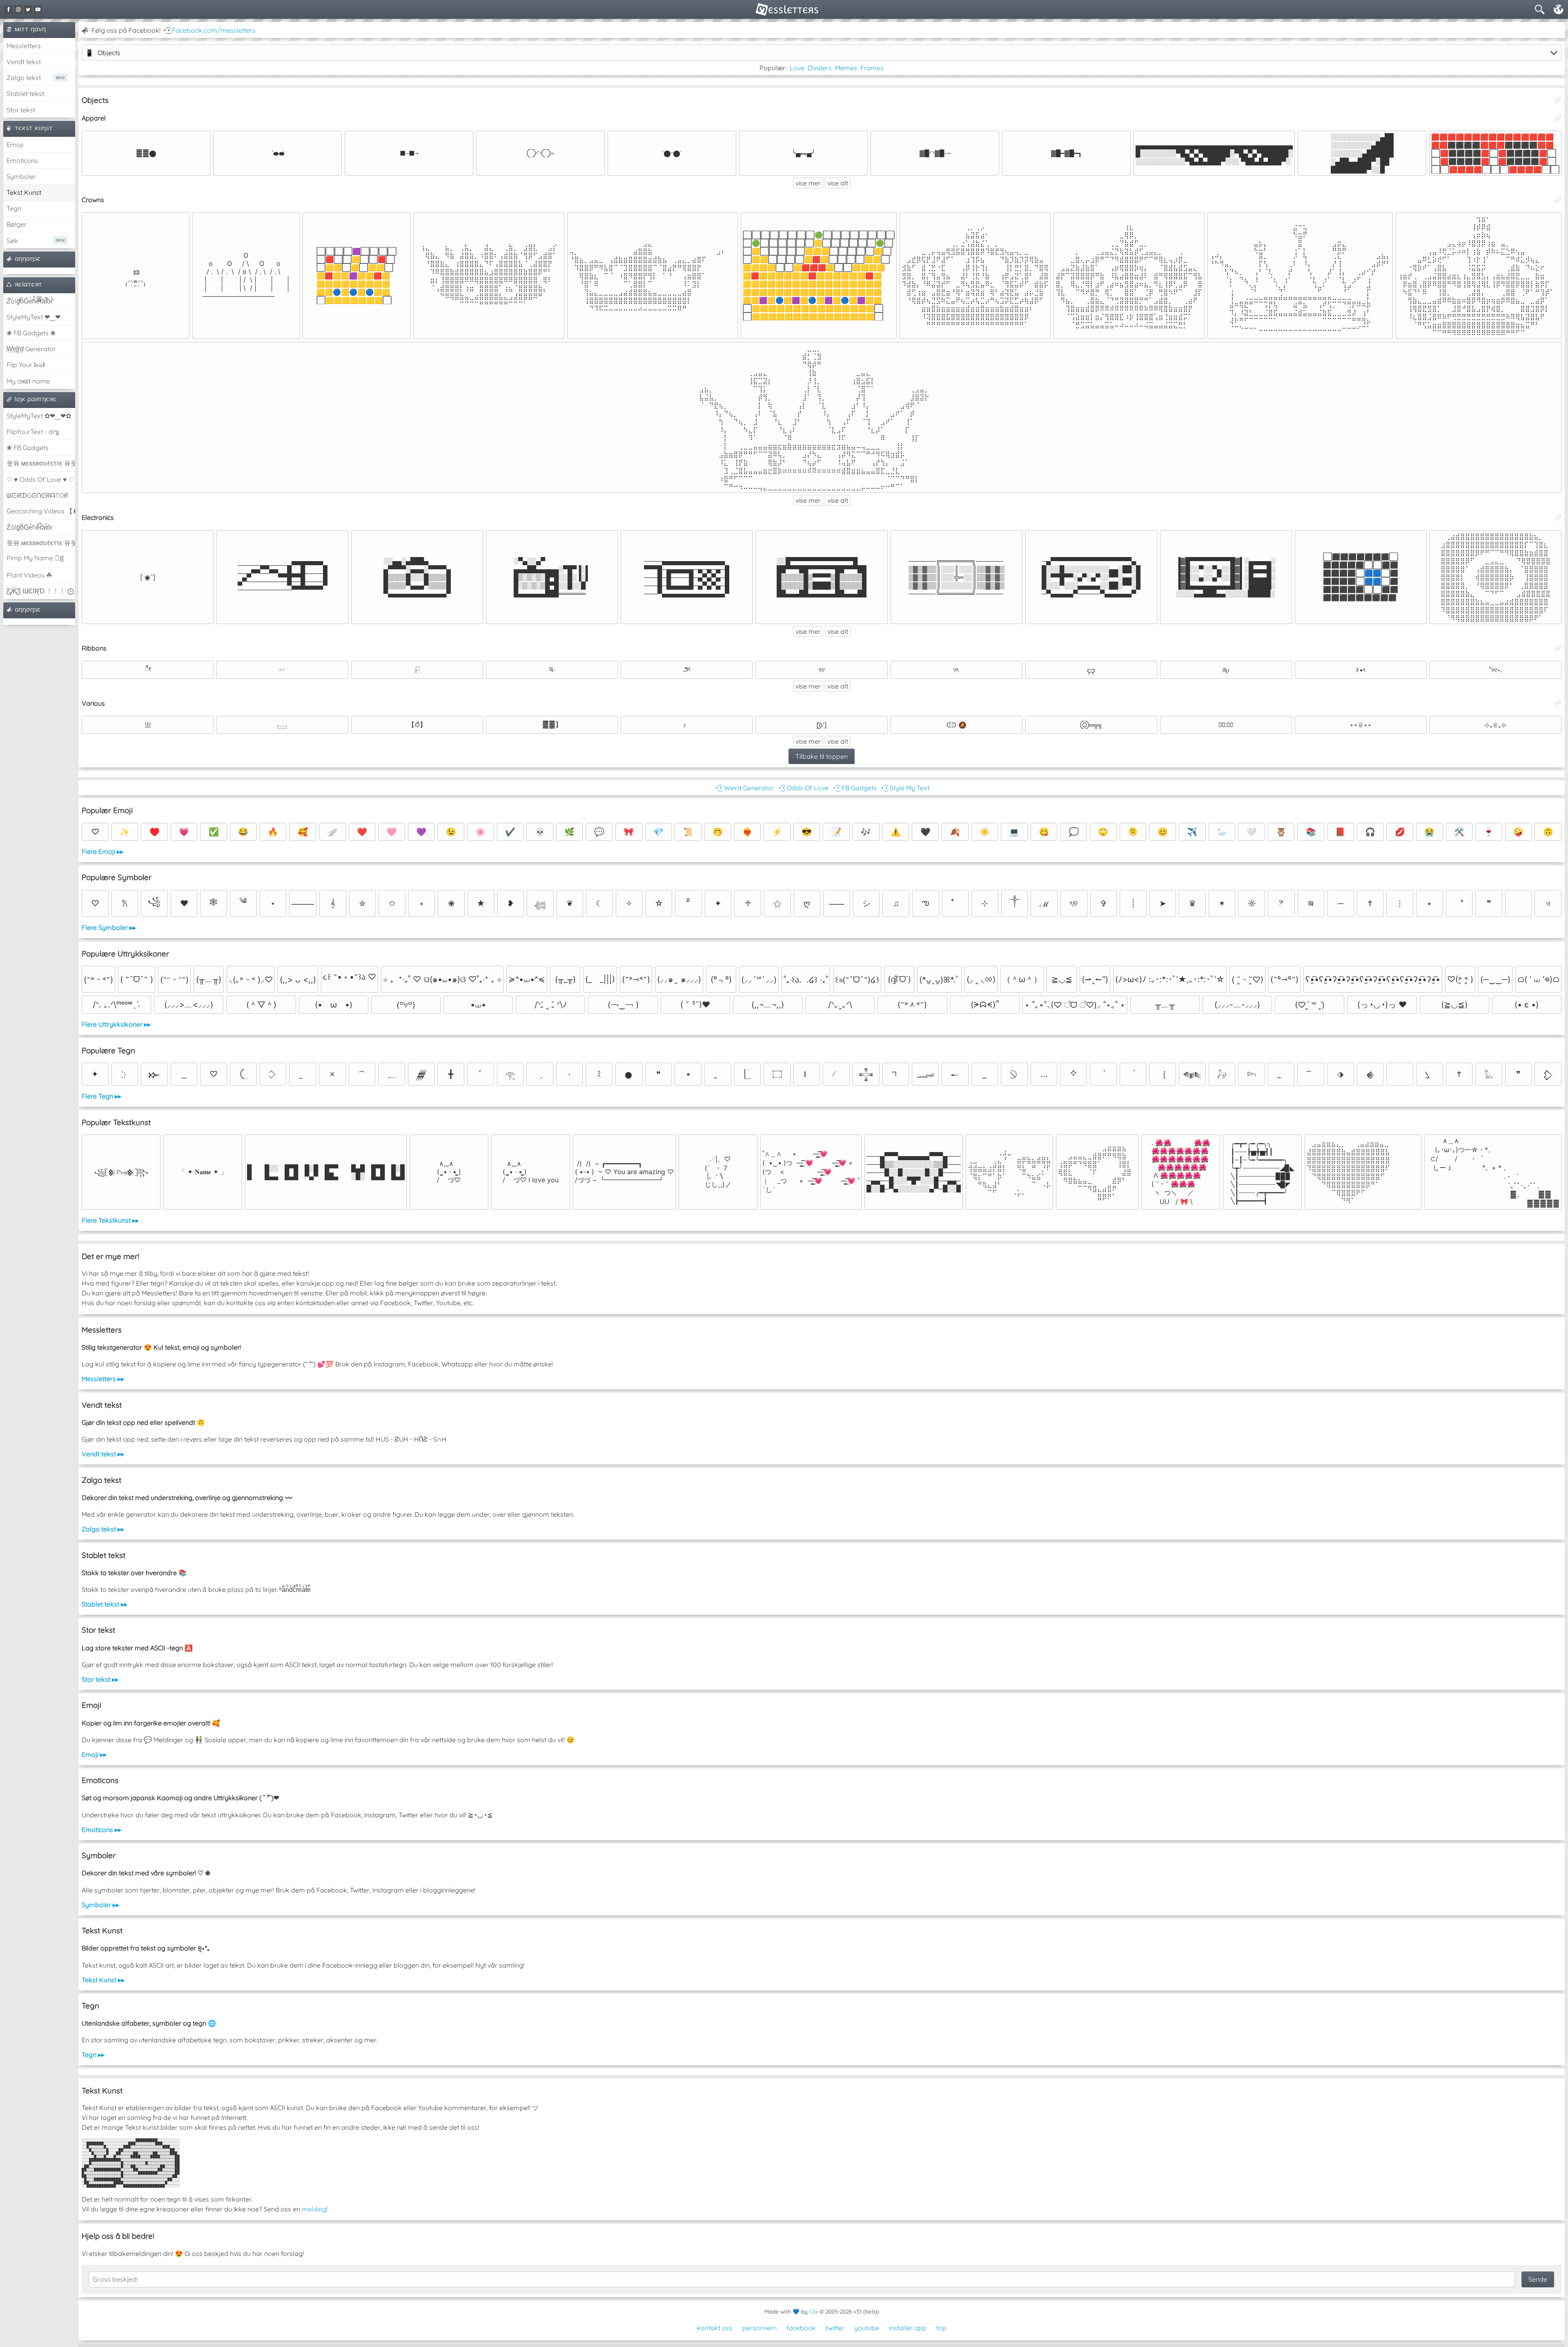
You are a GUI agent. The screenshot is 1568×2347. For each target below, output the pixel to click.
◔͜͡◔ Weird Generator (744, 788)
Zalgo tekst (24, 78)
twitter (835, 2328)
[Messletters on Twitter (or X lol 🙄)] (28, 9)
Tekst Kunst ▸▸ (103, 1980)
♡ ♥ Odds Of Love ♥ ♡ (40, 479)
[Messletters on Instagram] (18, 9)
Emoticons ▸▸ (101, 1830)
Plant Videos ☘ (29, 575)
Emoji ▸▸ (94, 1754)
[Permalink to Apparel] (1558, 118)
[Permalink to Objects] (1558, 100)
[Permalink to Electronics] (1558, 517)
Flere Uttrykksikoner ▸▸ (116, 1024)
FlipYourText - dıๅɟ (33, 432)
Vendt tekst (24, 62)
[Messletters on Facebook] (9, 9)
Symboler (21, 176)
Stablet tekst (25, 94)
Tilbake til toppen (822, 756)
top (941, 2328)
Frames (872, 68)
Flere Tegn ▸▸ (101, 1096)
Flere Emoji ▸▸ (102, 851)
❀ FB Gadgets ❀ (31, 333)
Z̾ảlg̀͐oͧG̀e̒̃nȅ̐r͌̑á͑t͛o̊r (30, 527)
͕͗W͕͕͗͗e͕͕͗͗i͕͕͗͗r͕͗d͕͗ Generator (31, 349)
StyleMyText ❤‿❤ (33, 317)
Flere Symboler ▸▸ (109, 927)
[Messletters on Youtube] (38, 9)
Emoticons (22, 160)
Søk (12, 241)
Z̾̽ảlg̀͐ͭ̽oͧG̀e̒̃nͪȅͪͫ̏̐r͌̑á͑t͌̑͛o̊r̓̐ (30, 301)
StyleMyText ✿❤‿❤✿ (39, 416)
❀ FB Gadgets (28, 448)
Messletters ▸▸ (103, 1379)
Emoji (15, 145)
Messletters (24, 46)
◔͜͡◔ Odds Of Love (803, 788)
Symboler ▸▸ (100, 1905)
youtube (867, 2328)
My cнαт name (28, 381)
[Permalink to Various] (1558, 703)
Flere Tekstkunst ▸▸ (110, 1220)
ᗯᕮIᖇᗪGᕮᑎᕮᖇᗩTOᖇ (37, 495)
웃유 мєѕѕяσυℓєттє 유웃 (41, 463)
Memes (846, 68)
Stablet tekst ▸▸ (105, 1604)
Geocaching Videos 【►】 (41, 511)
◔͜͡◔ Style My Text (905, 788)
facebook (801, 2328)
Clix (814, 2311)
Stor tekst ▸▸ (100, 1679)
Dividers (820, 68)
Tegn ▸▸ (93, 2055)
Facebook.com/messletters (214, 30)
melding (314, 2209)
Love (797, 68)
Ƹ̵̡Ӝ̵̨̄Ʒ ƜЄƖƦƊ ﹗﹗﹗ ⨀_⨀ (41, 591)
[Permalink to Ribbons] (1558, 648)
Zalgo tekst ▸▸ (103, 1529)
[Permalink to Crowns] (1558, 200)
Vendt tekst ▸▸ (103, 1454)
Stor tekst (21, 110)
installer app (908, 2328)
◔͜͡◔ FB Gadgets (854, 788)
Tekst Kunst (24, 192)
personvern (759, 2328)
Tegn (14, 208)
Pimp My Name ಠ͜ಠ (35, 558)
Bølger (17, 224)
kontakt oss (715, 2328)
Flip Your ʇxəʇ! (26, 365)
